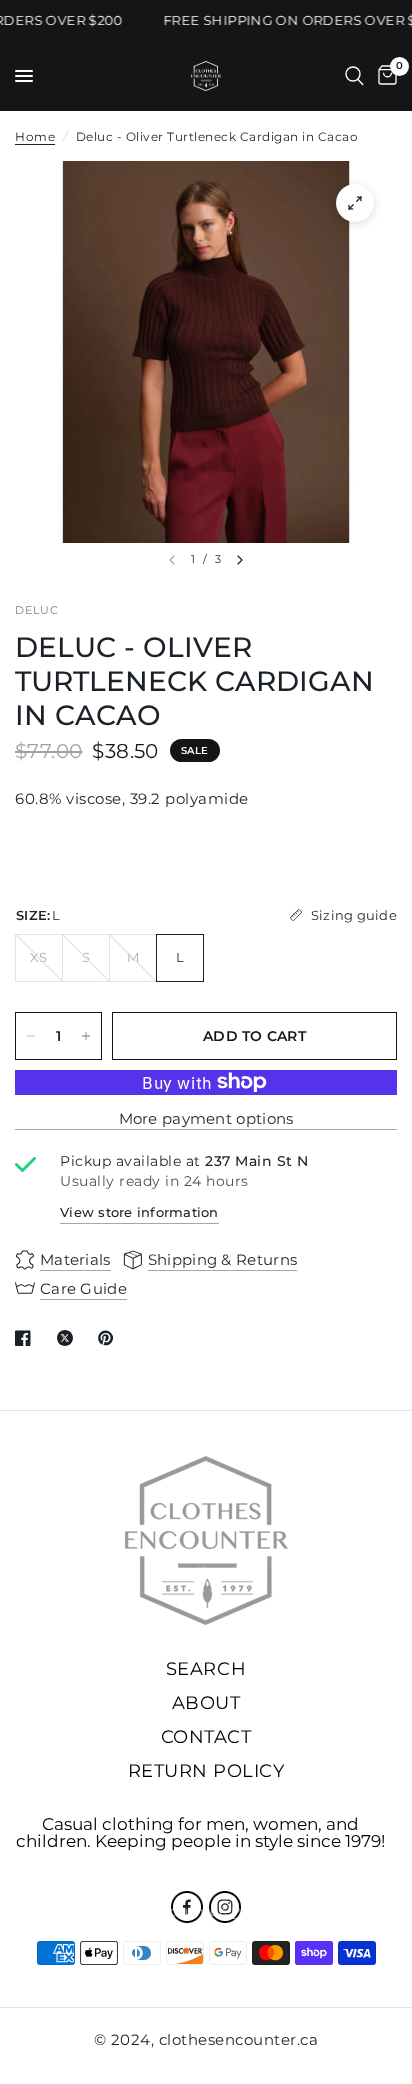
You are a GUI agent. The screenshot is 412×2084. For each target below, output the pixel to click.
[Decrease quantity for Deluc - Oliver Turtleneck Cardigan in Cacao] (31, 1036)
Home (35, 136)
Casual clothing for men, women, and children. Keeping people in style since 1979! (200, 1833)
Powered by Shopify (300, 1911)
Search (206, 1669)
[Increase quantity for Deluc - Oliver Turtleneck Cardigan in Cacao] (86, 1036)
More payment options (206, 1118)
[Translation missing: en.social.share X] (69, 1338)
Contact (206, 1737)
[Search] (354, 76)
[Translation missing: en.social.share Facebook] (27, 1338)
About (206, 1703)
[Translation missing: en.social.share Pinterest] (110, 1338)
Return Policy (206, 1771)
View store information (139, 1212)
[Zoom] (355, 203)
